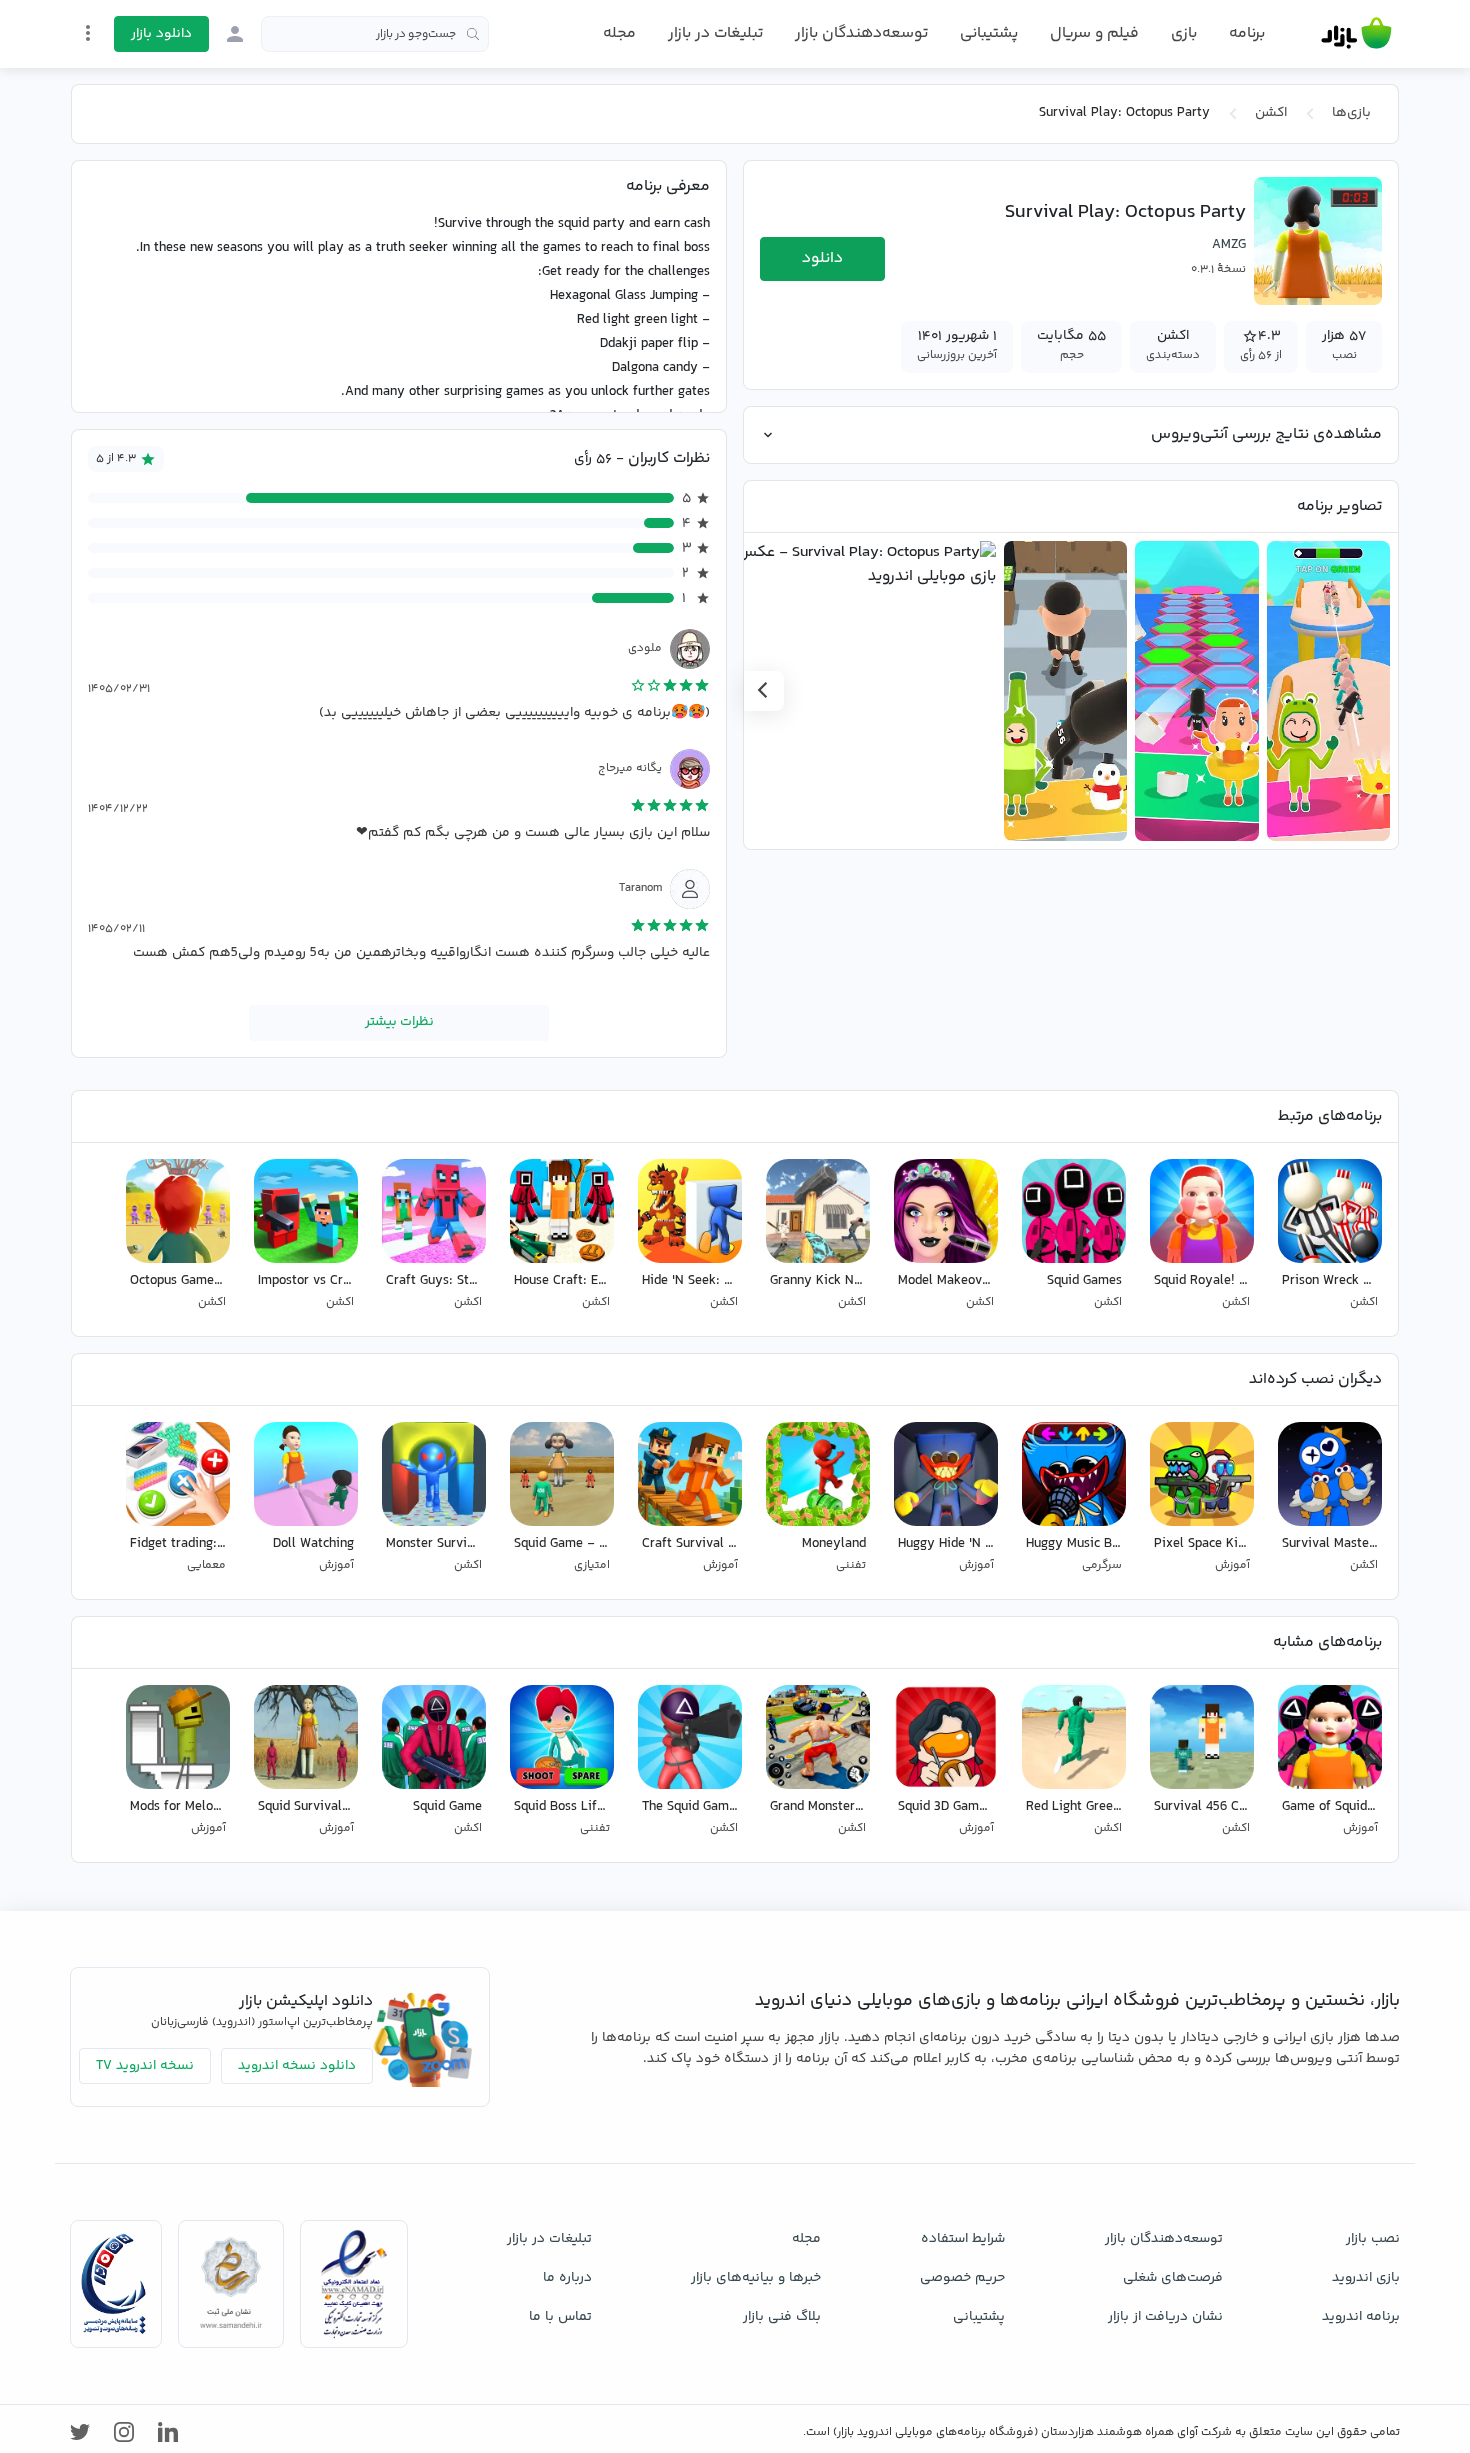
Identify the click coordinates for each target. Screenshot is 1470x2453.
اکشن (1271, 113)
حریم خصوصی (962, 2278)
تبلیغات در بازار (715, 33)
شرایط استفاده (963, 2239)
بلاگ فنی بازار (782, 2317)
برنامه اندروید (1361, 2317)
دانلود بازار (161, 34)
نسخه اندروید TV (145, 2066)
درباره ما (567, 2278)
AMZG (1229, 245)
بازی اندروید (1366, 2278)
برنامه (1247, 34)
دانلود (822, 258)
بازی (1184, 34)
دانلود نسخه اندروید (297, 2066)
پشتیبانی (989, 33)
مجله (619, 33)
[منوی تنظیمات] (88, 33)
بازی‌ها (1351, 113)
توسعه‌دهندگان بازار (861, 33)
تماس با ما (560, 2317)
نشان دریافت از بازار (1165, 2317)
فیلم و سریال (1094, 33)
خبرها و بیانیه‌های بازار (756, 2278)
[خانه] (1356, 34)
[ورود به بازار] (235, 34)
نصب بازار (1373, 2239)
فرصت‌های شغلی (1173, 2278)
